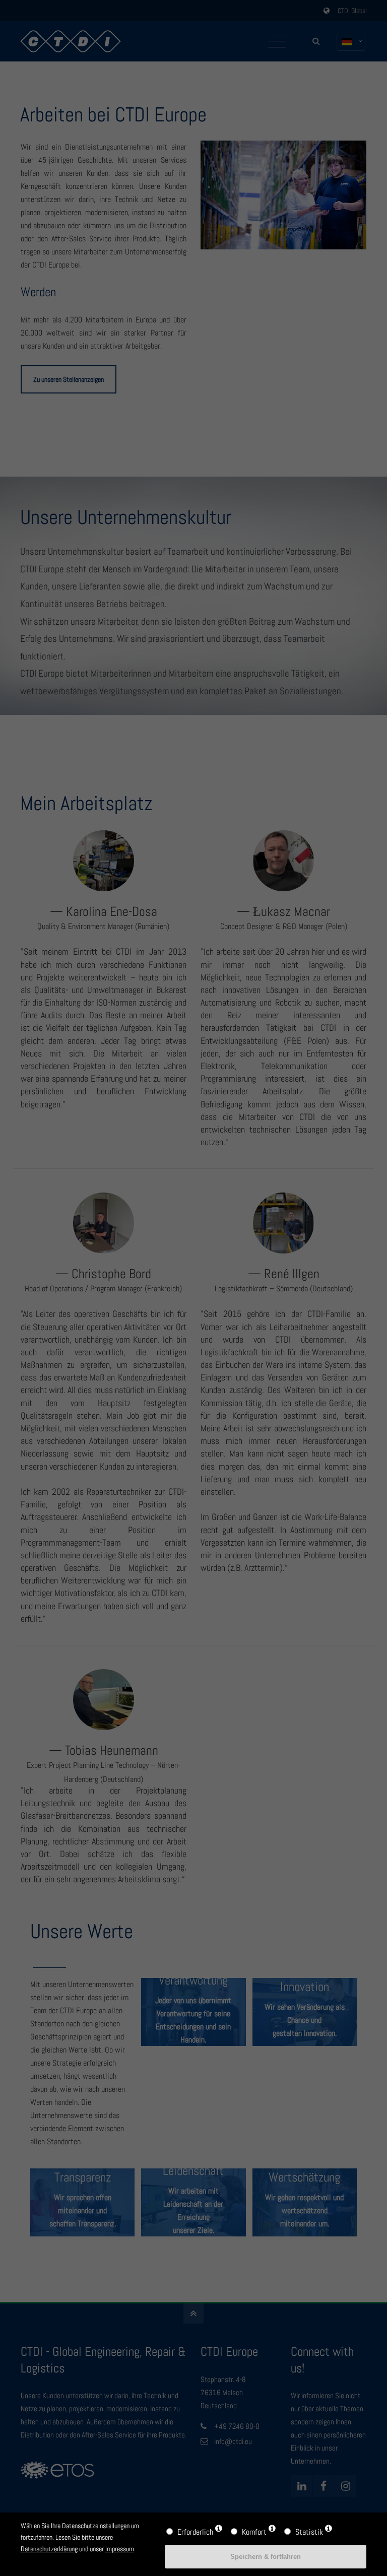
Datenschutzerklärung (49, 2549)
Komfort (254, 2532)
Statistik (309, 2532)
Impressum (120, 2549)
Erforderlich (195, 2532)
